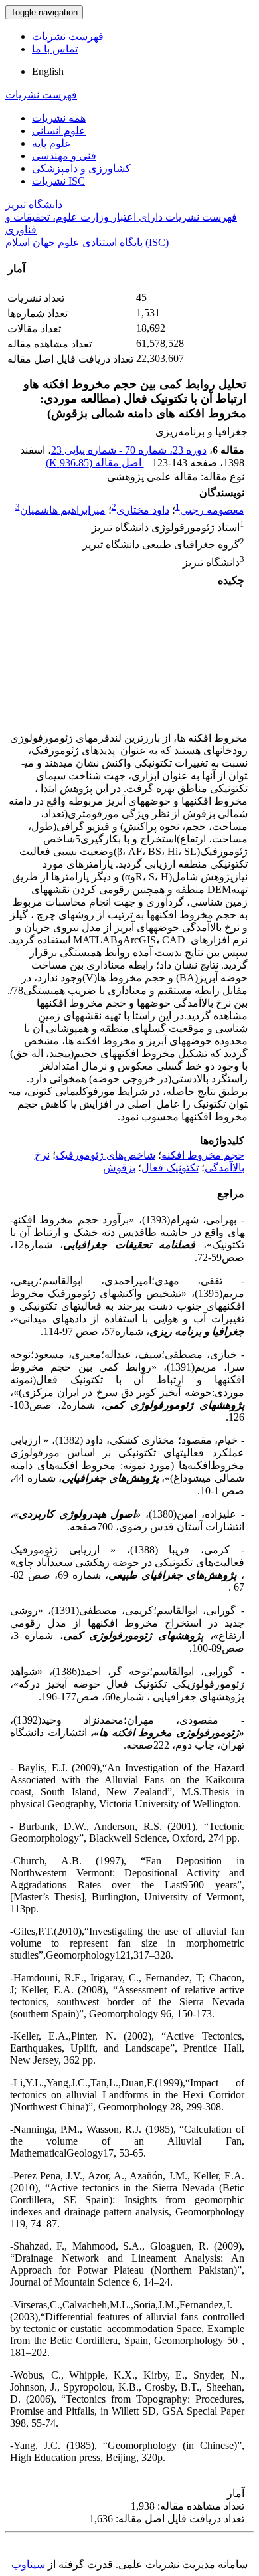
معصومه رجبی (212, 510)
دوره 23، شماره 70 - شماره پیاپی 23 (129, 450)
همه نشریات (59, 118)
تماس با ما (55, 49)
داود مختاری (143, 510)
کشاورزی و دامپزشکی (81, 168)
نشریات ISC (58, 181)
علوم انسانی (59, 131)
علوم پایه (51, 143)
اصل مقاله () (95, 463)
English (48, 71)
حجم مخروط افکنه (203, 1155)
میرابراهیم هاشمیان (63, 510)
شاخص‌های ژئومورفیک (106, 1155)
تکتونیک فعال (170, 1168)
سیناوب (28, 2564)
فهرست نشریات (68, 36)
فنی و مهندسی (64, 156)
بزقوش (119, 1168)
